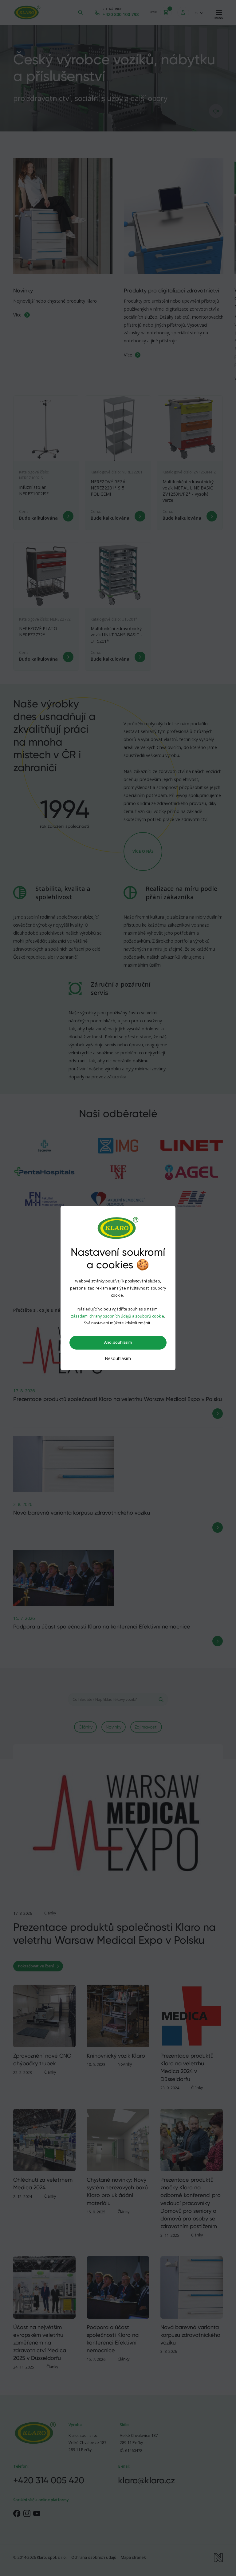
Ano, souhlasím (118, 1342)
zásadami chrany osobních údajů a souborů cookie (118, 1316)
